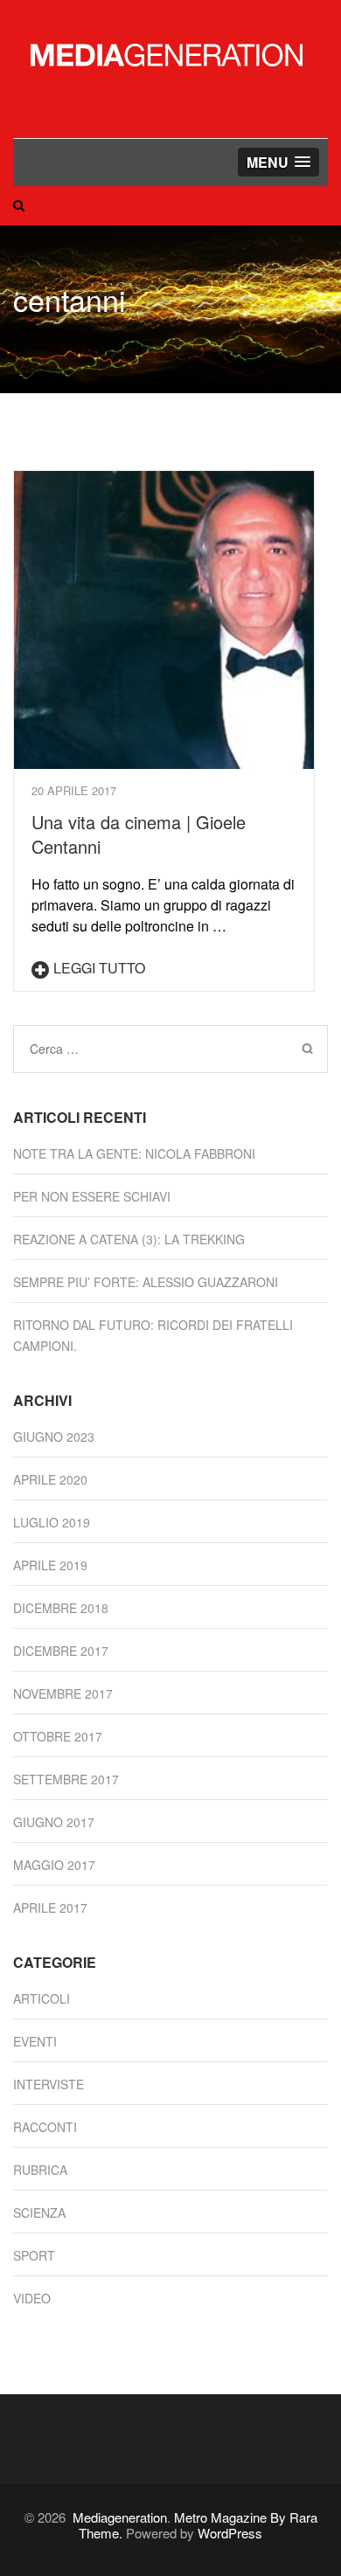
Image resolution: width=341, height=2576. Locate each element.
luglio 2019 (52, 1522)
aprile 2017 (50, 1908)
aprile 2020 (50, 1479)
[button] (278, 162)
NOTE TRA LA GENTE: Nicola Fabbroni (134, 1153)
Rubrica (40, 2170)
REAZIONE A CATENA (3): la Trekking (129, 1239)
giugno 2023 (54, 1437)
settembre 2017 (66, 1779)
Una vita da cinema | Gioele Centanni (139, 834)
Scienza (39, 2212)
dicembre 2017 (61, 1651)
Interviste (49, 2084)
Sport (34, 2255)
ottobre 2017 (58, 1736)
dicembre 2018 (61, 1608)
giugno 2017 (54, 1822)
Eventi (35, 2041)
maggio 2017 (54, 1865)
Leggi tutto (99, 968)
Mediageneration (120, 2517)
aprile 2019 (50, 1565)
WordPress (230, 2533)
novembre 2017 (63, 1693)
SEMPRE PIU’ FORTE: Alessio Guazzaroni (146, 1282)
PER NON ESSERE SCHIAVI (92, 1196)
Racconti (45, 2127)
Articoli (42, 1998)
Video (32, 2298)
